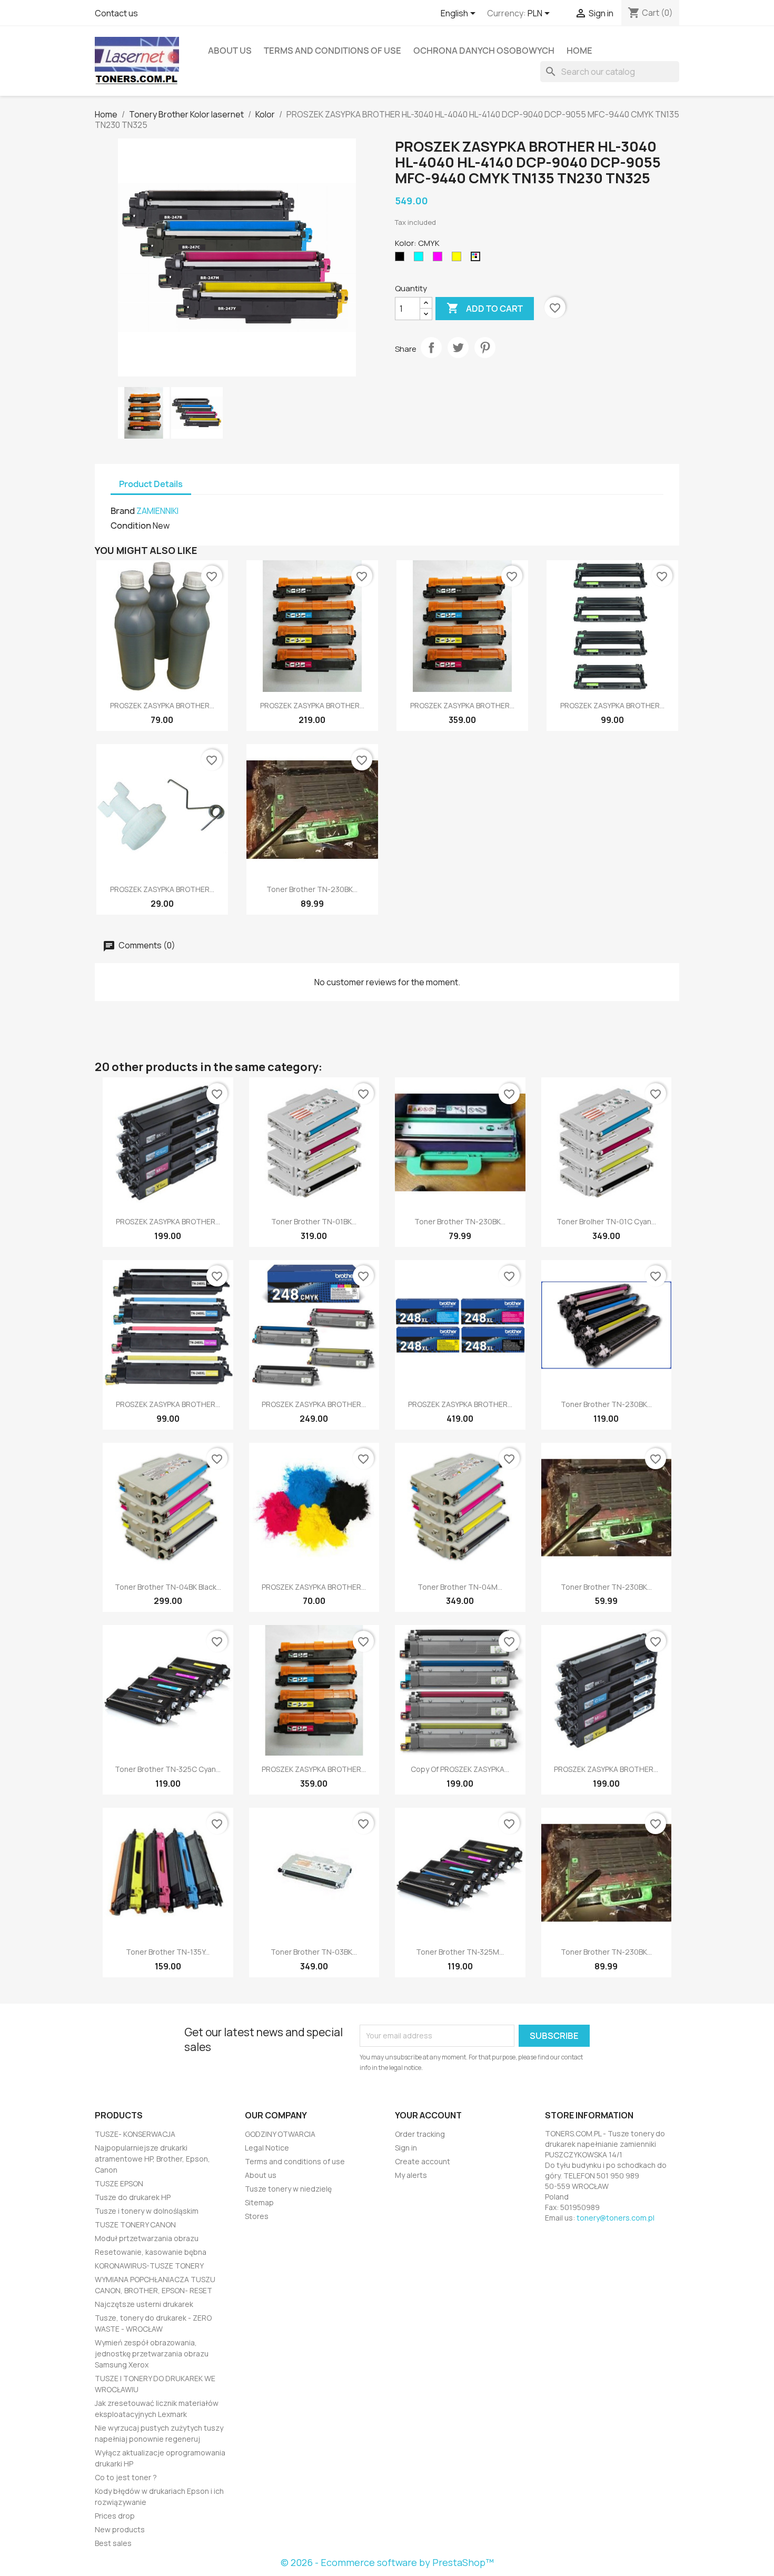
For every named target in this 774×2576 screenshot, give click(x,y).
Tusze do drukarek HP (133, 2197)
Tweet (458, 348)
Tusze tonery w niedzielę (288, 2189)
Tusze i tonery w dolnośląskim (147, 2211)
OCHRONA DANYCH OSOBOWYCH (484, 51)
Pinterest (485, 348)
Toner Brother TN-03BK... (314, 1952)
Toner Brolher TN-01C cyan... (606, 1221)
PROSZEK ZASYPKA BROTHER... (162, 705)
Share (431, 348)
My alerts (411, 2175)
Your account (428, 2115)
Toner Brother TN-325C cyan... (168, 1769)
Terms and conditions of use (333, 51)
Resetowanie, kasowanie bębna (151, 2252)
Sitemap (259, 2202)
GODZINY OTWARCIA (280, 2134)
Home (579, 51)
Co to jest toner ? (126, 2477)
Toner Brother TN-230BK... (312, 889)
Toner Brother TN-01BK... (314, 1221)
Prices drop (115, 2516)
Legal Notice (267, 2148)
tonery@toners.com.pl (616, 2218)
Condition (131, 526)
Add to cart (485, 308)
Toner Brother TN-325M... (460, 1952)
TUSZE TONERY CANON (135, 2225)
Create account (423, 2161)
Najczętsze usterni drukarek (144, 2304)
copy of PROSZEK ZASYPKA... (460, 1769)
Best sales (113, 2543)
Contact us (116, 13)
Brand (123, 511)
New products (120, 2529)
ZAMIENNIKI (157, 511)
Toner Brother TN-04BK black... (168, 1587)
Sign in (406, 2148)
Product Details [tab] (151, 484)
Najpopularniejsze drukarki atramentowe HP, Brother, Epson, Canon (152, 2159)
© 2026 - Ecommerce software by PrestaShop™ (387, 2562)
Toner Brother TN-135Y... (168, 1952)
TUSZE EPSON (119, 2183)
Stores (257, 2216)
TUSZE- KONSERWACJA (135, 2134)
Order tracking (420, 2134)
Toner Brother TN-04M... (460, 1587)
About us (230, 51)
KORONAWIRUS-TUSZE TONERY (149, 2266)
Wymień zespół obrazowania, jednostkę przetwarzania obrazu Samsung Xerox (152, 2354)
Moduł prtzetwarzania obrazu (147, 2238)
